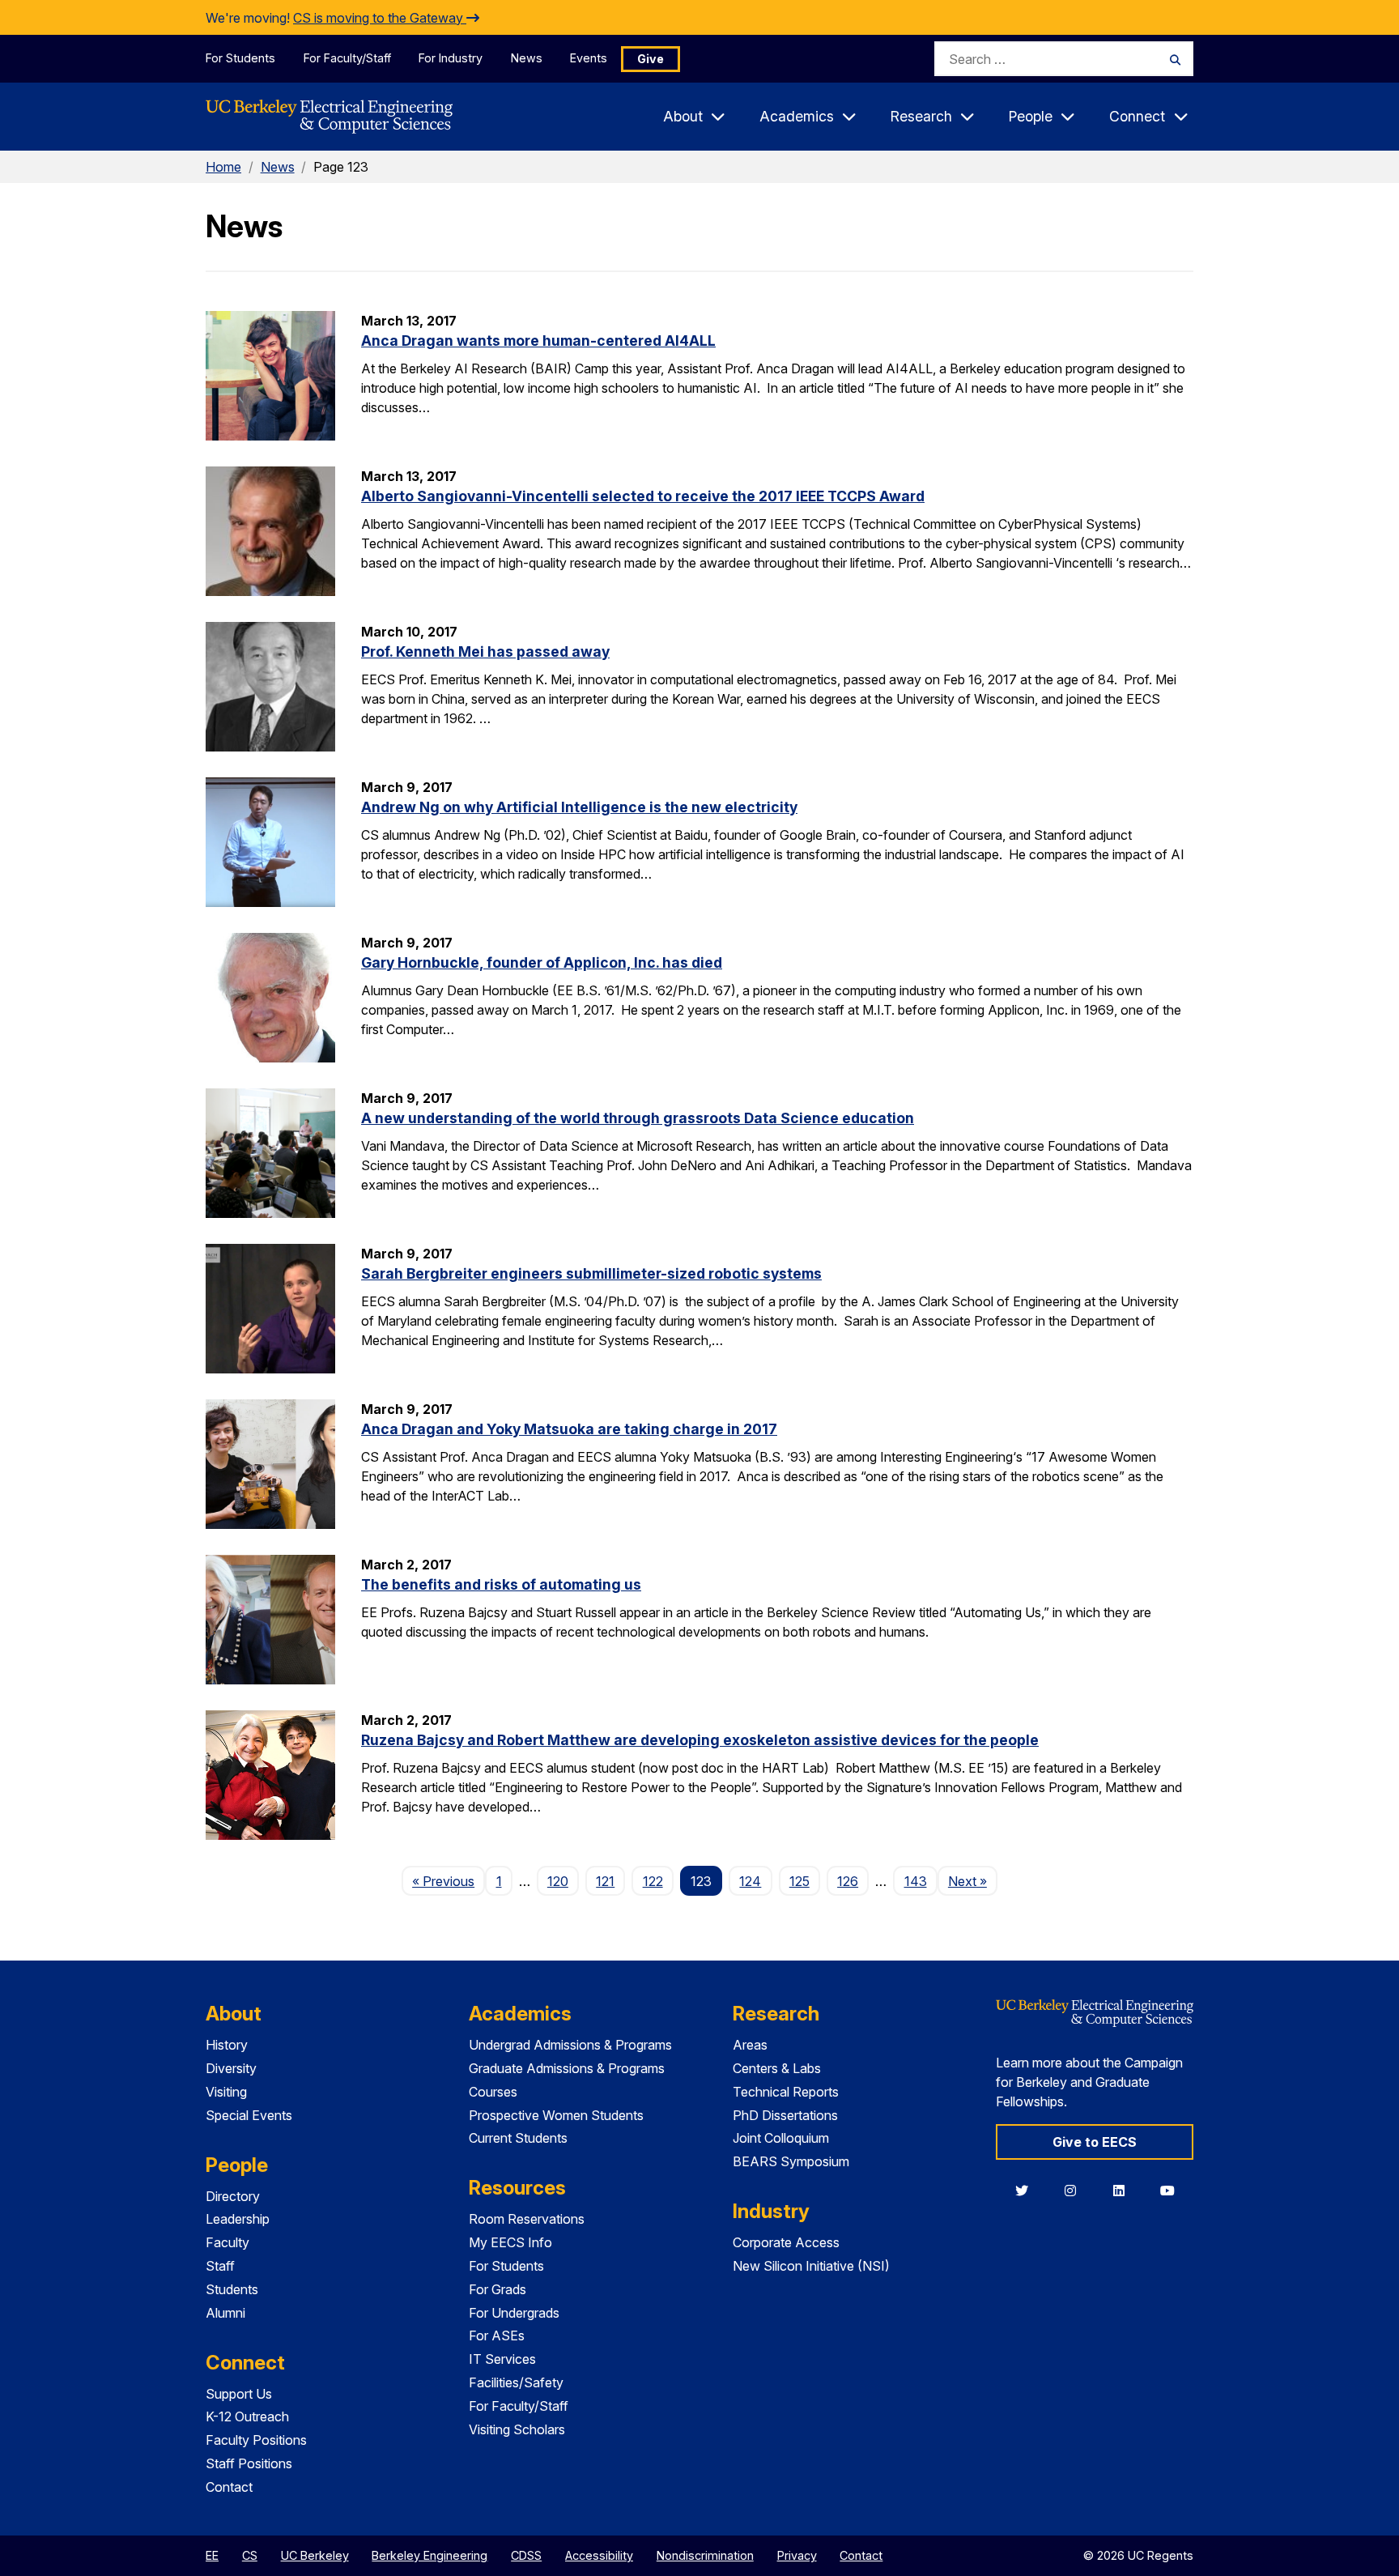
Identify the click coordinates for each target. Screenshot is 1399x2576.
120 (558, 1881)
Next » (973, 1881)
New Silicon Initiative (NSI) (811, 2266)
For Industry (451, 58)
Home (223, 167)
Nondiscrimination (705, 2555)
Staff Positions (249, 2463)
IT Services (502, 2359)
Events (589, 58)
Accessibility (599, 2555)
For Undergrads (514, 2313)
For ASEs (497, 2335)
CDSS (526, 2555)
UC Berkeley (315, 2555)
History (227, 2045)
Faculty (227, 2242)
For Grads (498, 2289)
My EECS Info (510, 2242)
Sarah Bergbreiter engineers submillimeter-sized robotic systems (591, 1273)
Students (232, 2289)
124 (750, 1881)
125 (799, 1881)
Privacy (797, 2555)
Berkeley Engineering (429, 2555)
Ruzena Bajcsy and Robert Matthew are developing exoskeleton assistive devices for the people (700, 1740)
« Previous (449, 1881)
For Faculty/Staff (347, 58)
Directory (233, 2196)
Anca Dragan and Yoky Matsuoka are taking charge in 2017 (569, 1429)
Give (651, 59)
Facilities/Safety (516, 2382)
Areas (750, 2045)
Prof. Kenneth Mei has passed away (485, 651)
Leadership (238, 2219)
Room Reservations (527, 2219)
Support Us (239, 2394)
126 (848, 1881)
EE (212, 2555)
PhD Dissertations (785, 2115)
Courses (493, 2092)
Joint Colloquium (781, 2138)
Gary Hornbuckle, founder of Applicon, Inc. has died (542, 962)
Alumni (225, 2313)
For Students (240, 58)
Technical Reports (786, 2092)
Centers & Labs (777, 2068)
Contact (229, 2487)
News (527, 58)
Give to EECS (1095, 2142)
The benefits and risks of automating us (501, 1584)
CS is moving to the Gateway (380, 18)
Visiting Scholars (517, 2429)
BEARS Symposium (791, 2161)
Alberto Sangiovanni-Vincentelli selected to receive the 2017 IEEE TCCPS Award (643, 496)
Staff (220, 2266)
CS (250, 2555)
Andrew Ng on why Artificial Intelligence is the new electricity (579, 807)
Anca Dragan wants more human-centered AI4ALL (538, 341)
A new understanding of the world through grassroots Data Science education (638, 1118)
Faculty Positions (256, 2440)
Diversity (231, 2068)
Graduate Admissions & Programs (567, 2068)
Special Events (249, 2115)
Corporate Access (786, 2242)
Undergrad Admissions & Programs (570, 2045)
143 (916, 1881)
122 (653, 1881)
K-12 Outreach (247, 2416)
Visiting (226, 2092)
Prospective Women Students (556, 2115)
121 (605, 1881)
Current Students (518, 2138)
